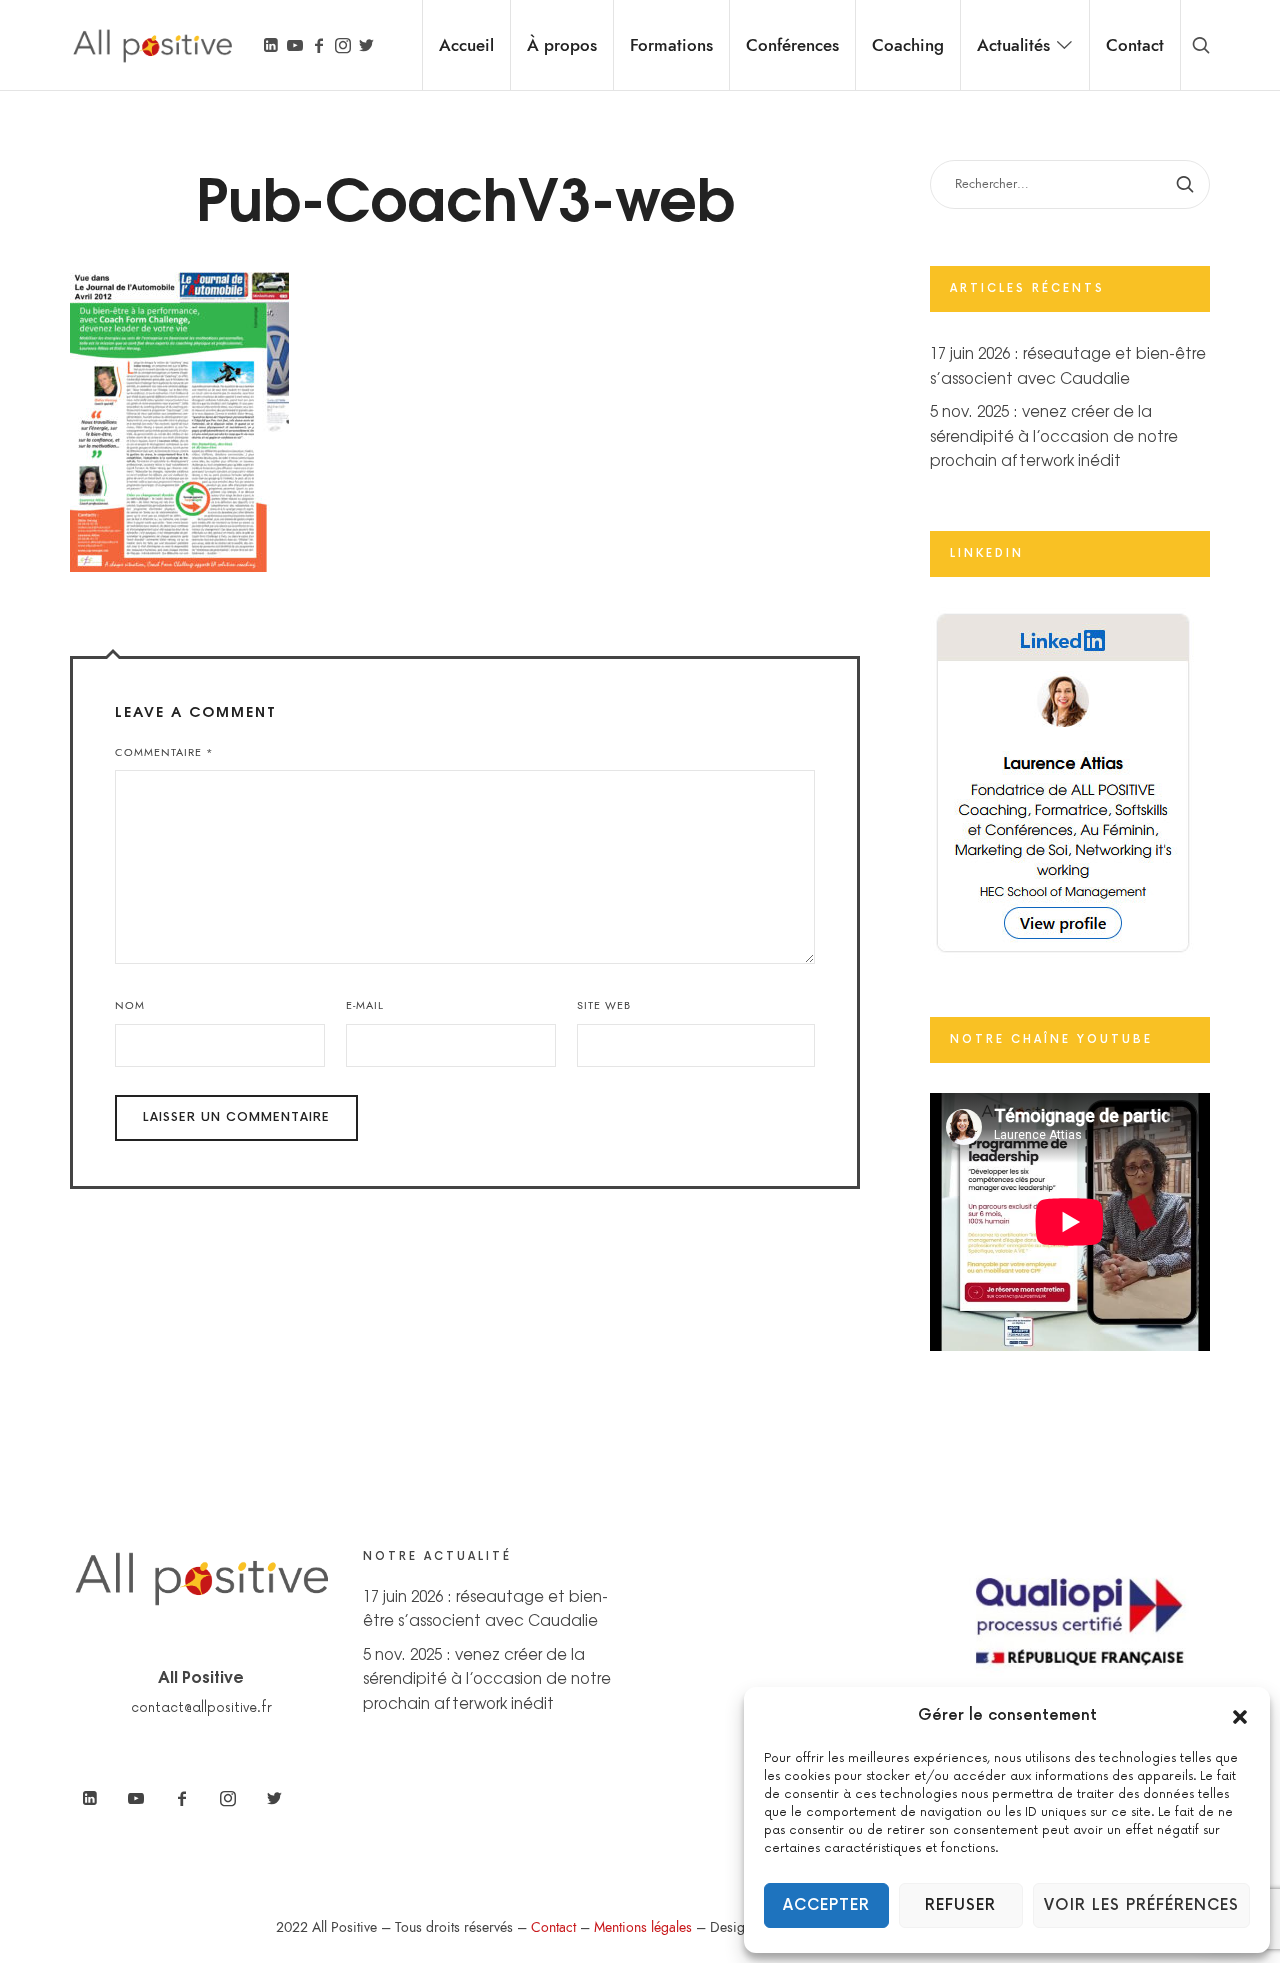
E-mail (365, 1005)
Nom (130, 1005)
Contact (553, 1927)
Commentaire (164, 752)
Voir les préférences (1141, 1905)
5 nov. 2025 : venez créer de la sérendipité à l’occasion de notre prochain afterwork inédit (1054, 435)
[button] (1240, 1716)
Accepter (826, 1905)
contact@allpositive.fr (201, 1708)
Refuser (960, 1905)
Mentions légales (643, 1927)
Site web (604, 1005)
